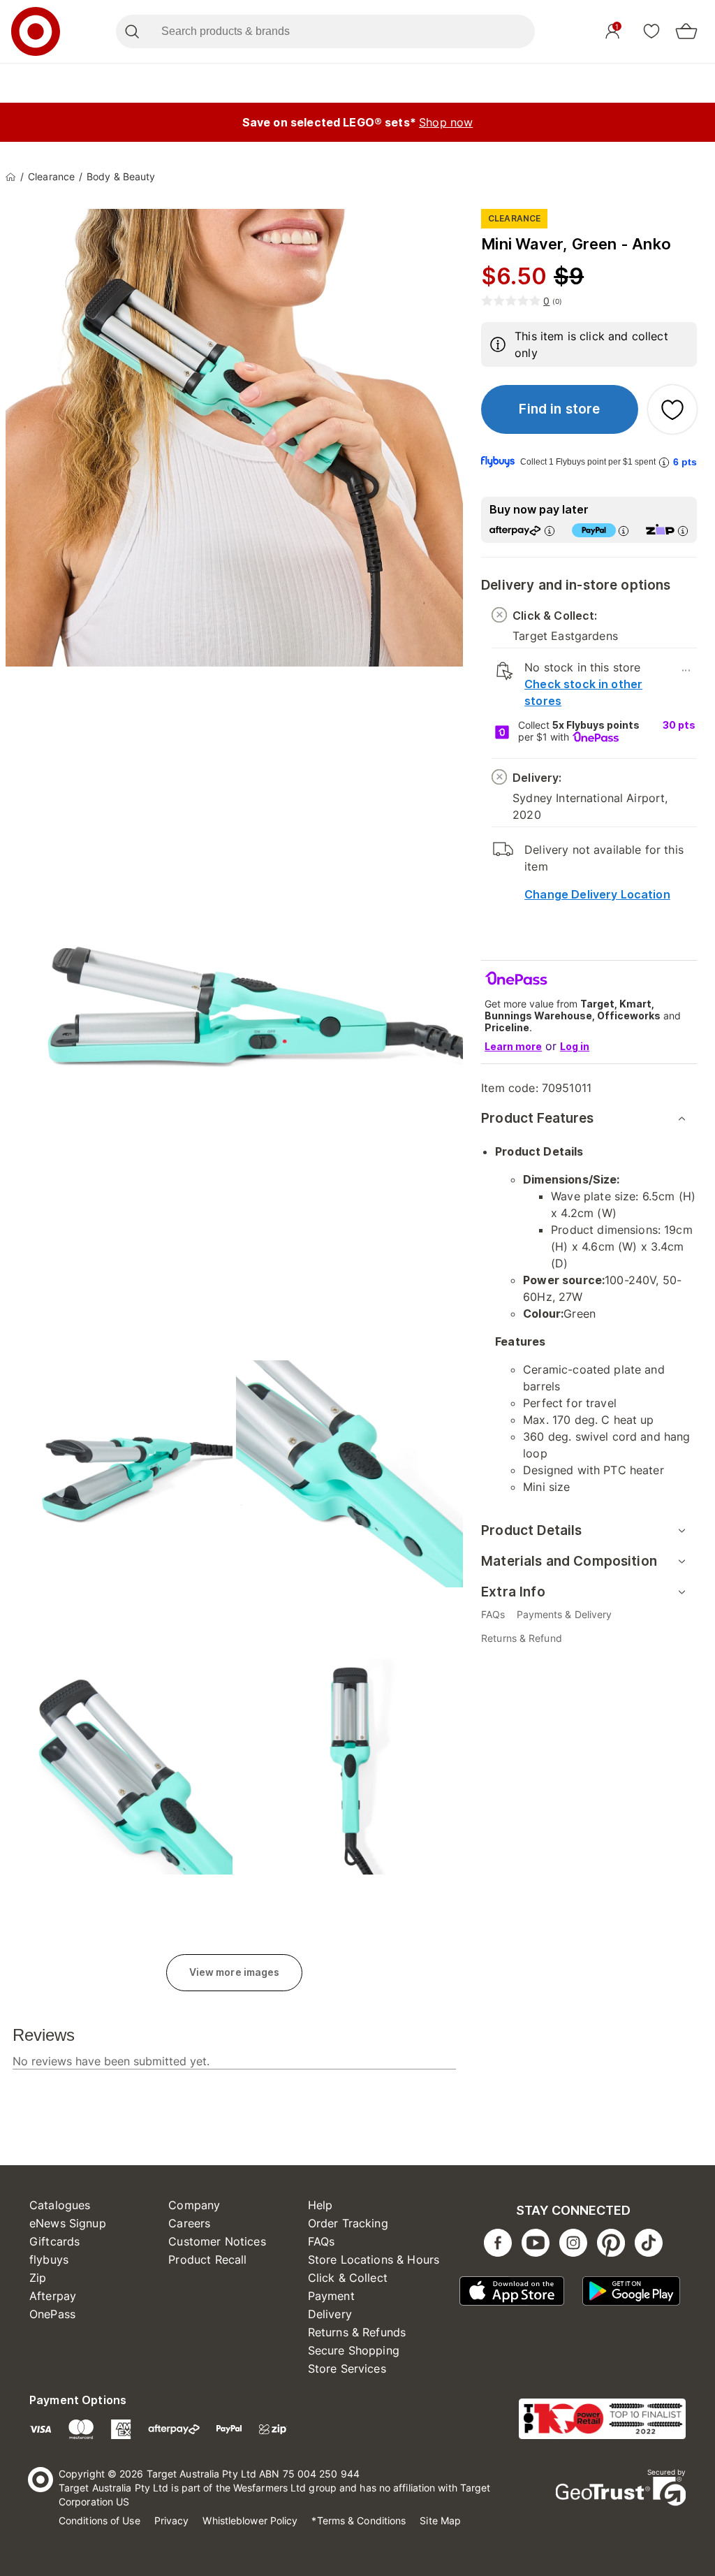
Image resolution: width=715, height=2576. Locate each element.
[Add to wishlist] (672, 409)
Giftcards (54, 2241)
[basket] (686, 31)
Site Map (440, 2520)
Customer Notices (217, 2241)
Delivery (330, 2314)
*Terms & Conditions (359, 2520)
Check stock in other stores (583, 692)
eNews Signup (68, 2223)
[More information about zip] (683, 531)
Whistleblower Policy (250, 2520)
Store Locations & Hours (374, 2260)
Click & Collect (348, 2278)
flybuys (49, 2260)
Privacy (172, 2520)
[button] (560, 409)
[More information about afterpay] (550, 531)
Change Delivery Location (597, 894)
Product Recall (207, 2260)
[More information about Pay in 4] (624, 531)
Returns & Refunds (357, 2332)
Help (320, 2205)
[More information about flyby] (664, 462)
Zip (38, 2278)
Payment (331, 2296)
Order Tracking (348, 2223)
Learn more (513, 1046)
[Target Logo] (36, 31)
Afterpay (53, 2296)
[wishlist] (651, 31)
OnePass (52, 2314)
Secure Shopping (354, 2350)
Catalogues (60, 2205)
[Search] (132, 31)
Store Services (347, 2368)
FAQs (322, 2241)
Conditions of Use (99, 2520)
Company (194, 2205)
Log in (575, 1046)
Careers (189, 2223)
